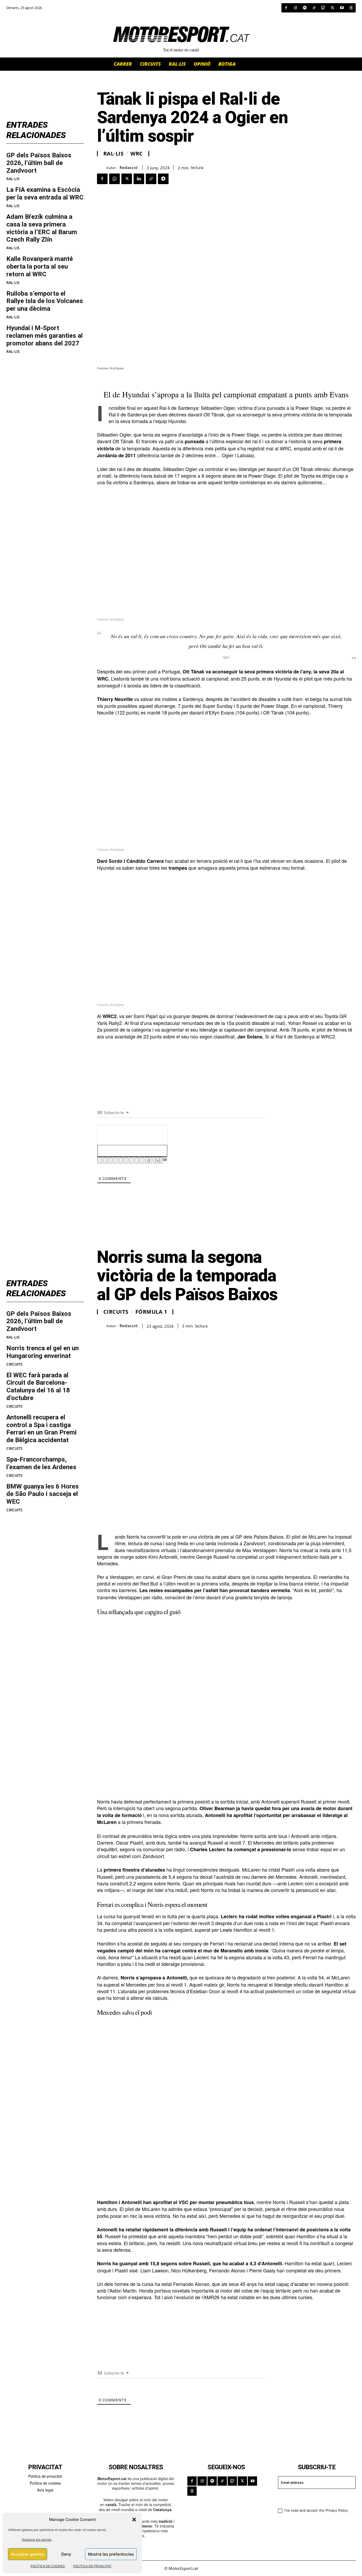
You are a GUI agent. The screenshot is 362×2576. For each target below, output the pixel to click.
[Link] (142, 1160)
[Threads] (351, 8)
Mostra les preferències (111, 2554)
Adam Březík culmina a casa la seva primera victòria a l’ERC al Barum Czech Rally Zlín (42, 228)
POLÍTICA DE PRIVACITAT (92, 2566)
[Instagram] (295, 8)
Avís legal (45, 2490)
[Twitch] (323, 8)
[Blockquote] (131, 1160)
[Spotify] (305, 8)
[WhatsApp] (114, 179)
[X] (332, 8)
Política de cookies (45, 2483)
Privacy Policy (337, 2510)
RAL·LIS (13, 179)
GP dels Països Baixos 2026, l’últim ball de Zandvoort (39, 163)
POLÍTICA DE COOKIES (48, 2566)
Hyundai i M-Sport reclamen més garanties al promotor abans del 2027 (45, 336)
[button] (134, 2520)
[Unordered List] (126, 1160)
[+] (158, 1160)
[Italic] (105, 1160)
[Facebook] (286, 8)
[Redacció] (102, 168)
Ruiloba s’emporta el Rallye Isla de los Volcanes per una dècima (45, 301)
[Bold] (100, 1160)
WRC (137, 154)
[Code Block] (137, 1160)
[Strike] (116, 1160)
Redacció (129, 167)
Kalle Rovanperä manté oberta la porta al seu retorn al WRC (40, 267)
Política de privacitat (45, 2476)
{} (149, 1160)
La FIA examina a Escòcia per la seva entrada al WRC (45, 194)
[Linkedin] (139, 179)
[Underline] (110, 1160)
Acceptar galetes (28, 2554)
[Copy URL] (151, 179)
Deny (66, 2554)
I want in (313, 2498)
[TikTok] (314, 8)
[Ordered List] (121, 1160)
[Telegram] (163, 179)
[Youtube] (342, 8)
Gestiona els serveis (37, 2540)
